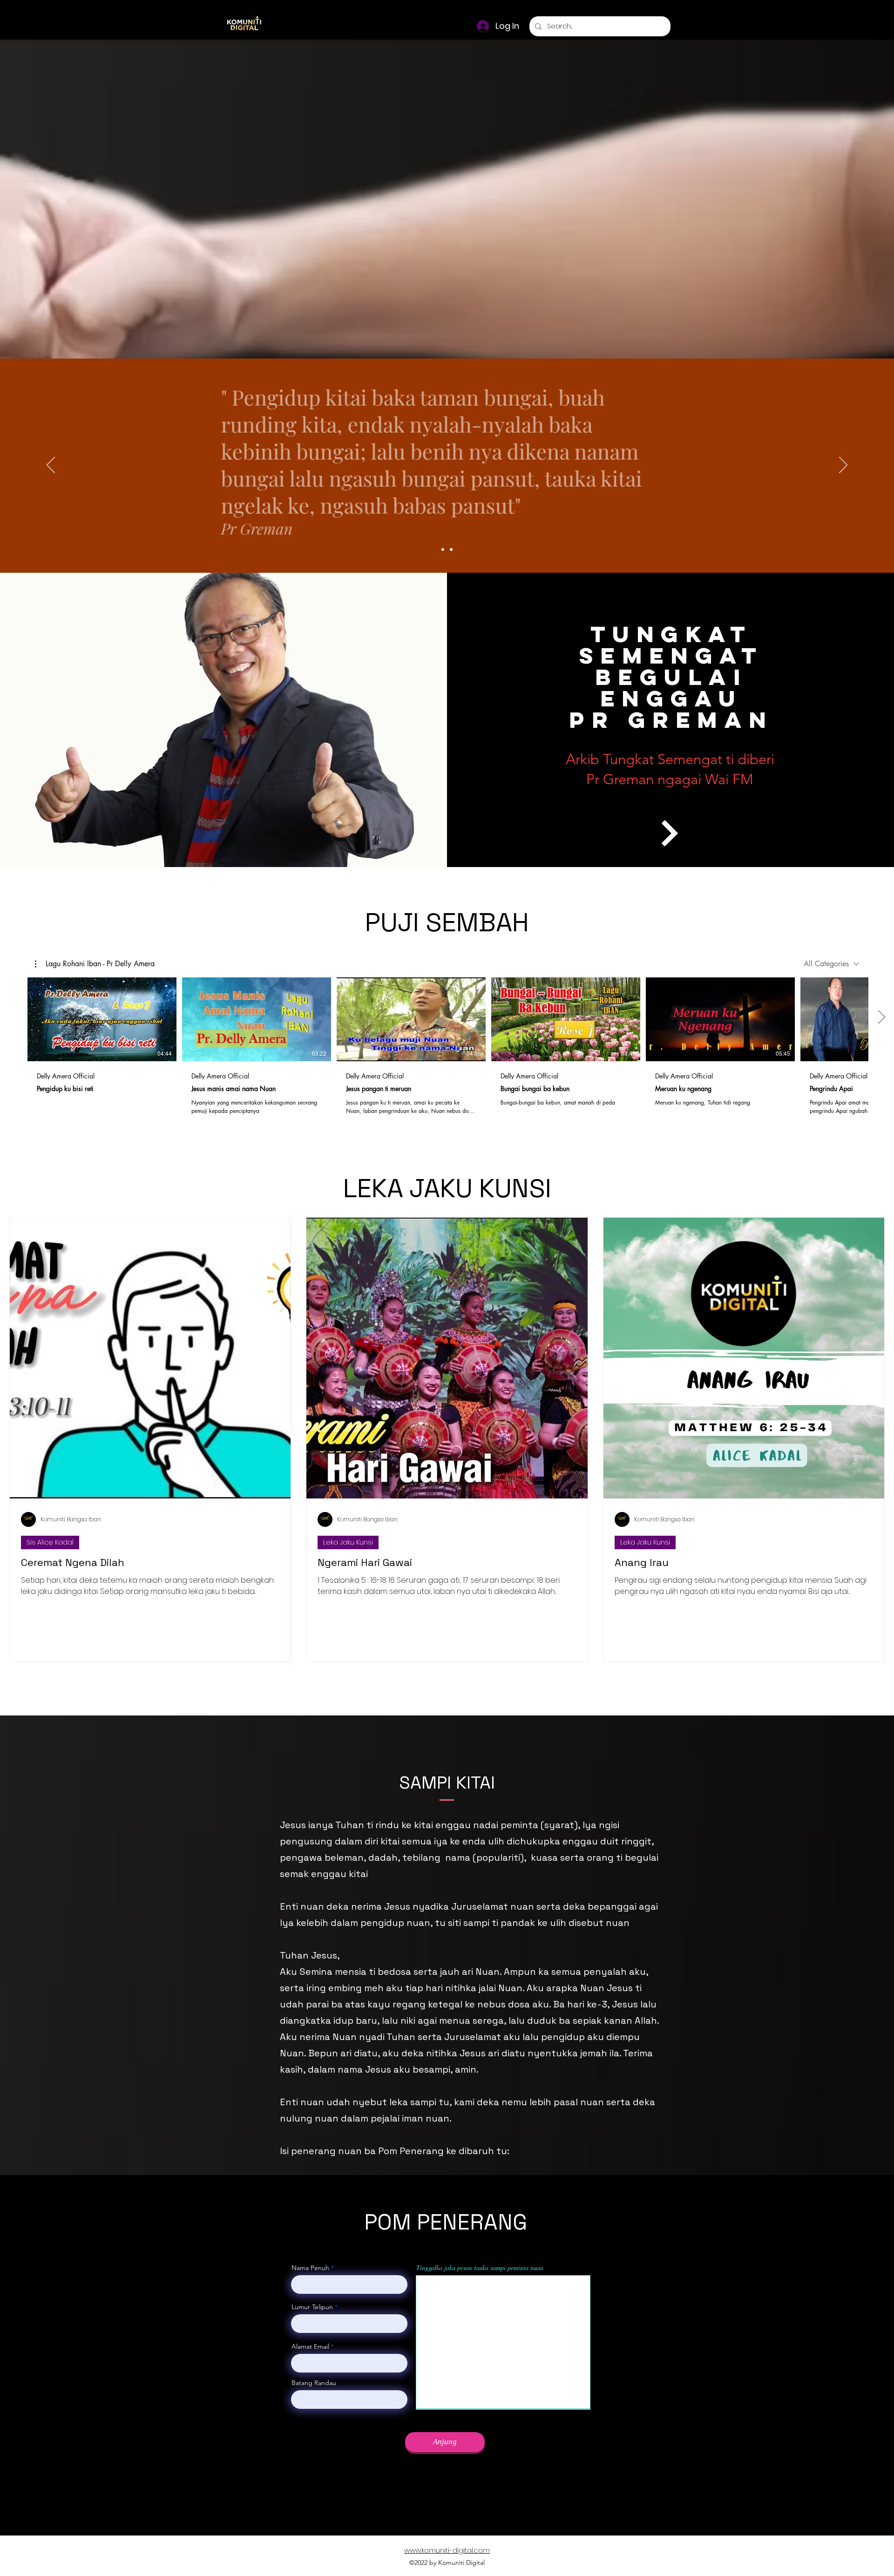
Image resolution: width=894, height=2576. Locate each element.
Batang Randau (314, 2383)
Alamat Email (311, 2346)
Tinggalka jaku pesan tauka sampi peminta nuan (480, 2268)
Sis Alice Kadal (50, 1542)
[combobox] (831, 964)
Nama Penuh (310, 2268)
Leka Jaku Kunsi (348, 1542)
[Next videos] (881, 1017)
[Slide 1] (443, 549)
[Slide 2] (451, 549)
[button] (95, 964)
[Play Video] (102, 1019)
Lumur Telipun (312, 2307)
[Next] (843, 466)
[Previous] (51, 466)
